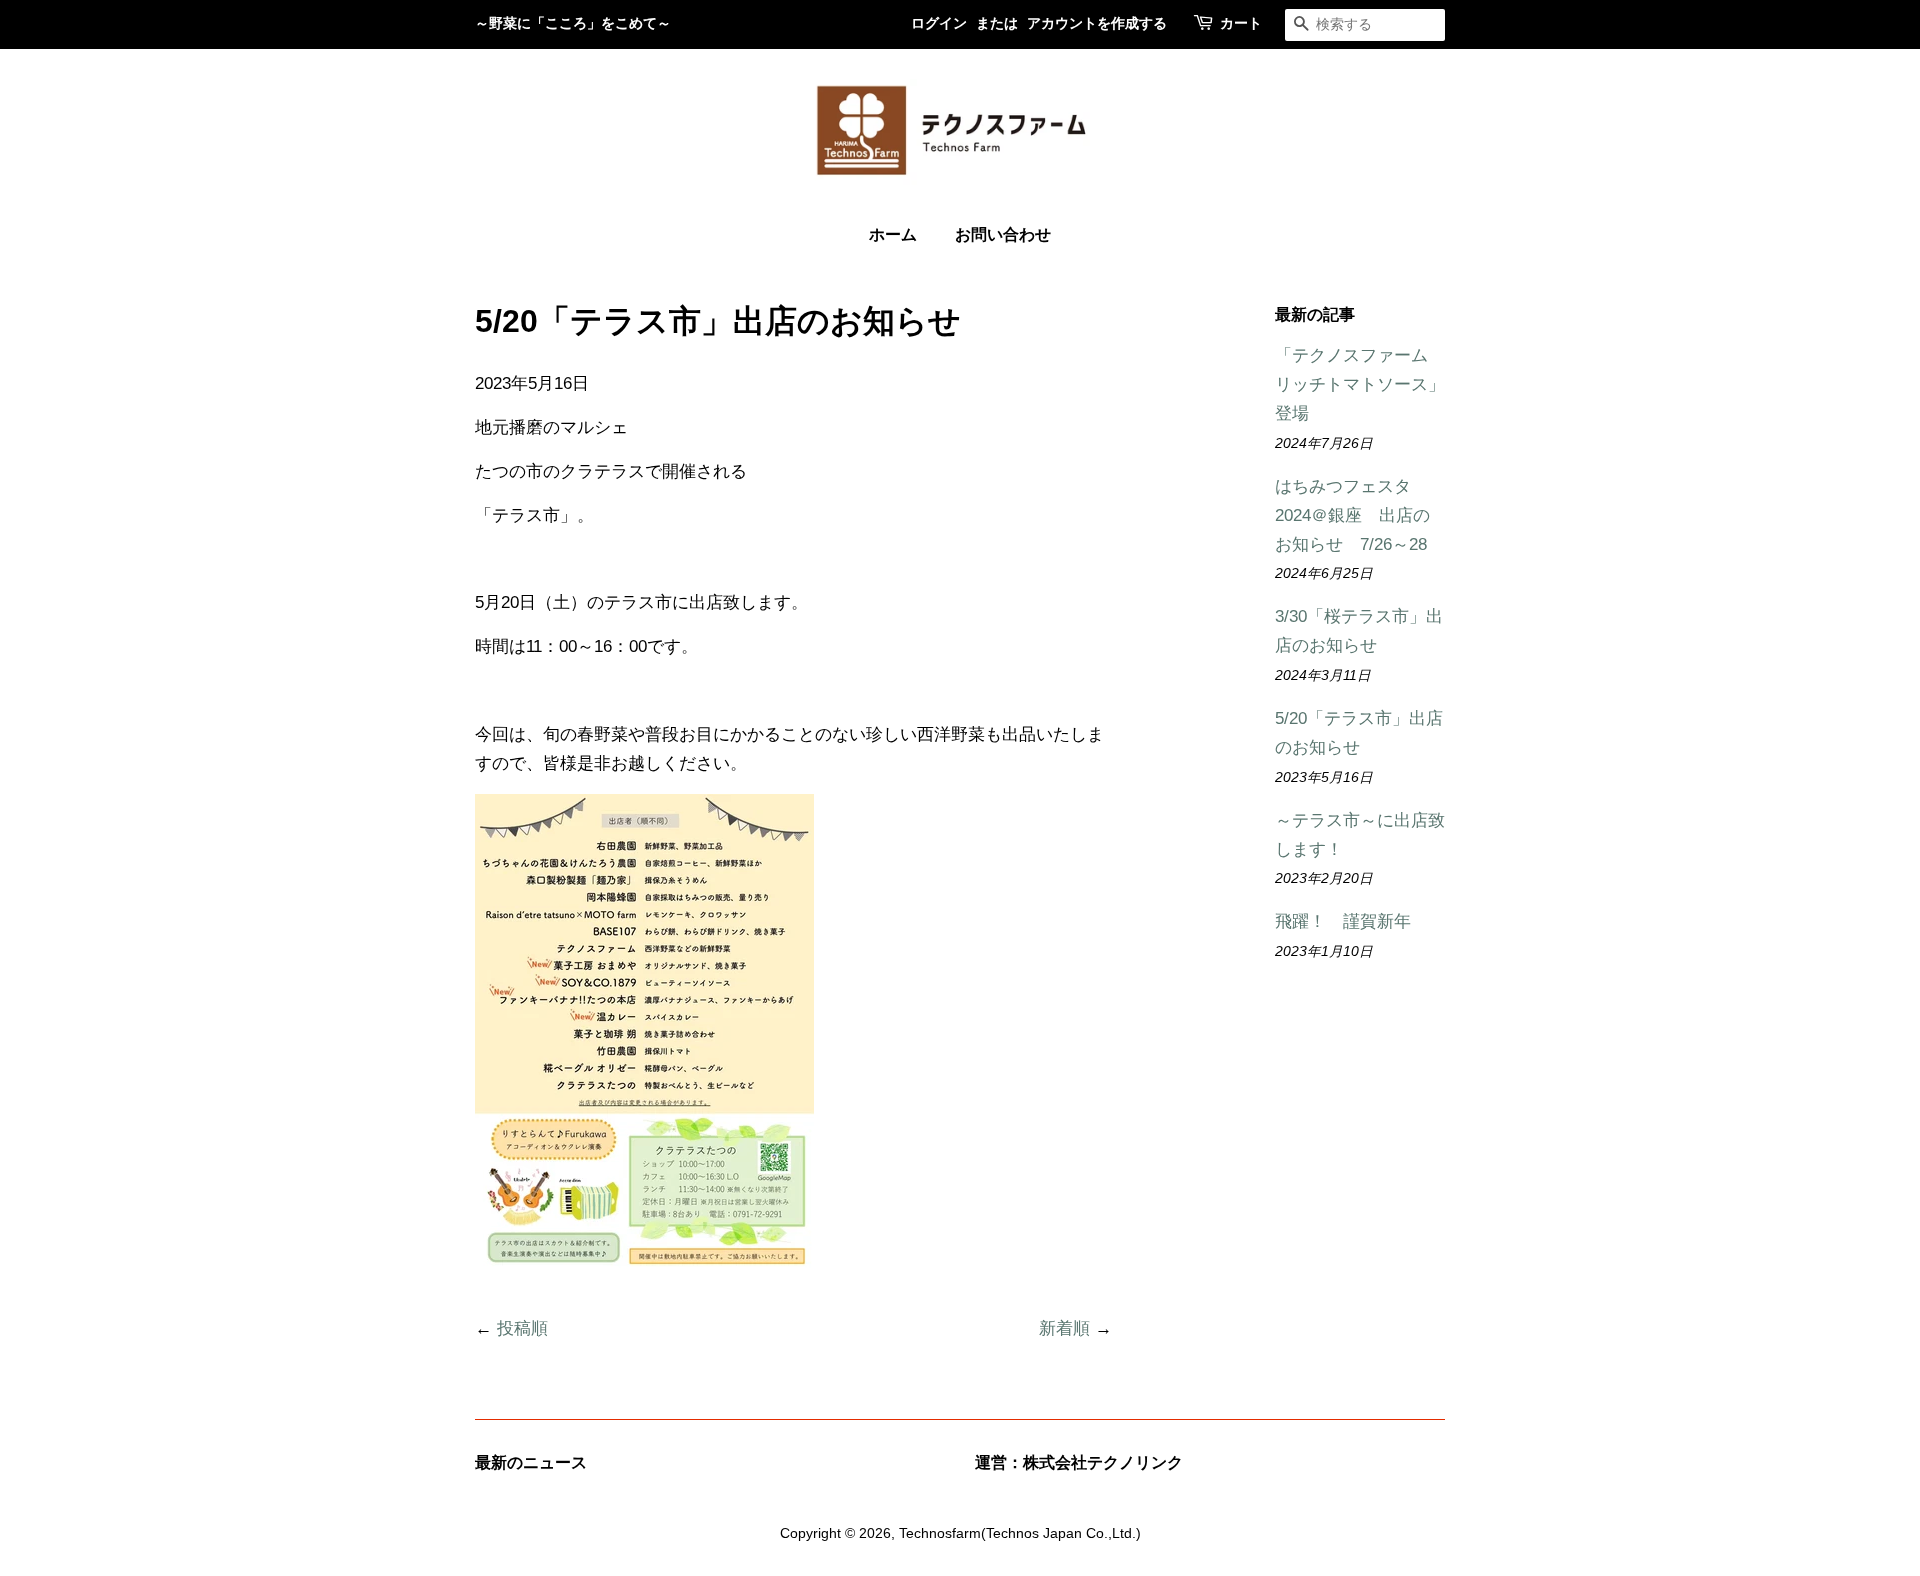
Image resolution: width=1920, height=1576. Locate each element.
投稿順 (522, 1328)
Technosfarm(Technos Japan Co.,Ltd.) (1020, 1533)
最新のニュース (531, 1462)
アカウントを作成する (1097, 24)
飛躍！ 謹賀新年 (1343, 921)
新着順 (1064, 1328)
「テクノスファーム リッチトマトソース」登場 (1360, 384)
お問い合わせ (1003, 235)
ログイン (939, 24)
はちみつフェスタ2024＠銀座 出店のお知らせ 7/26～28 (1352, 515)
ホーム (893, 235)
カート (1241, 24)
